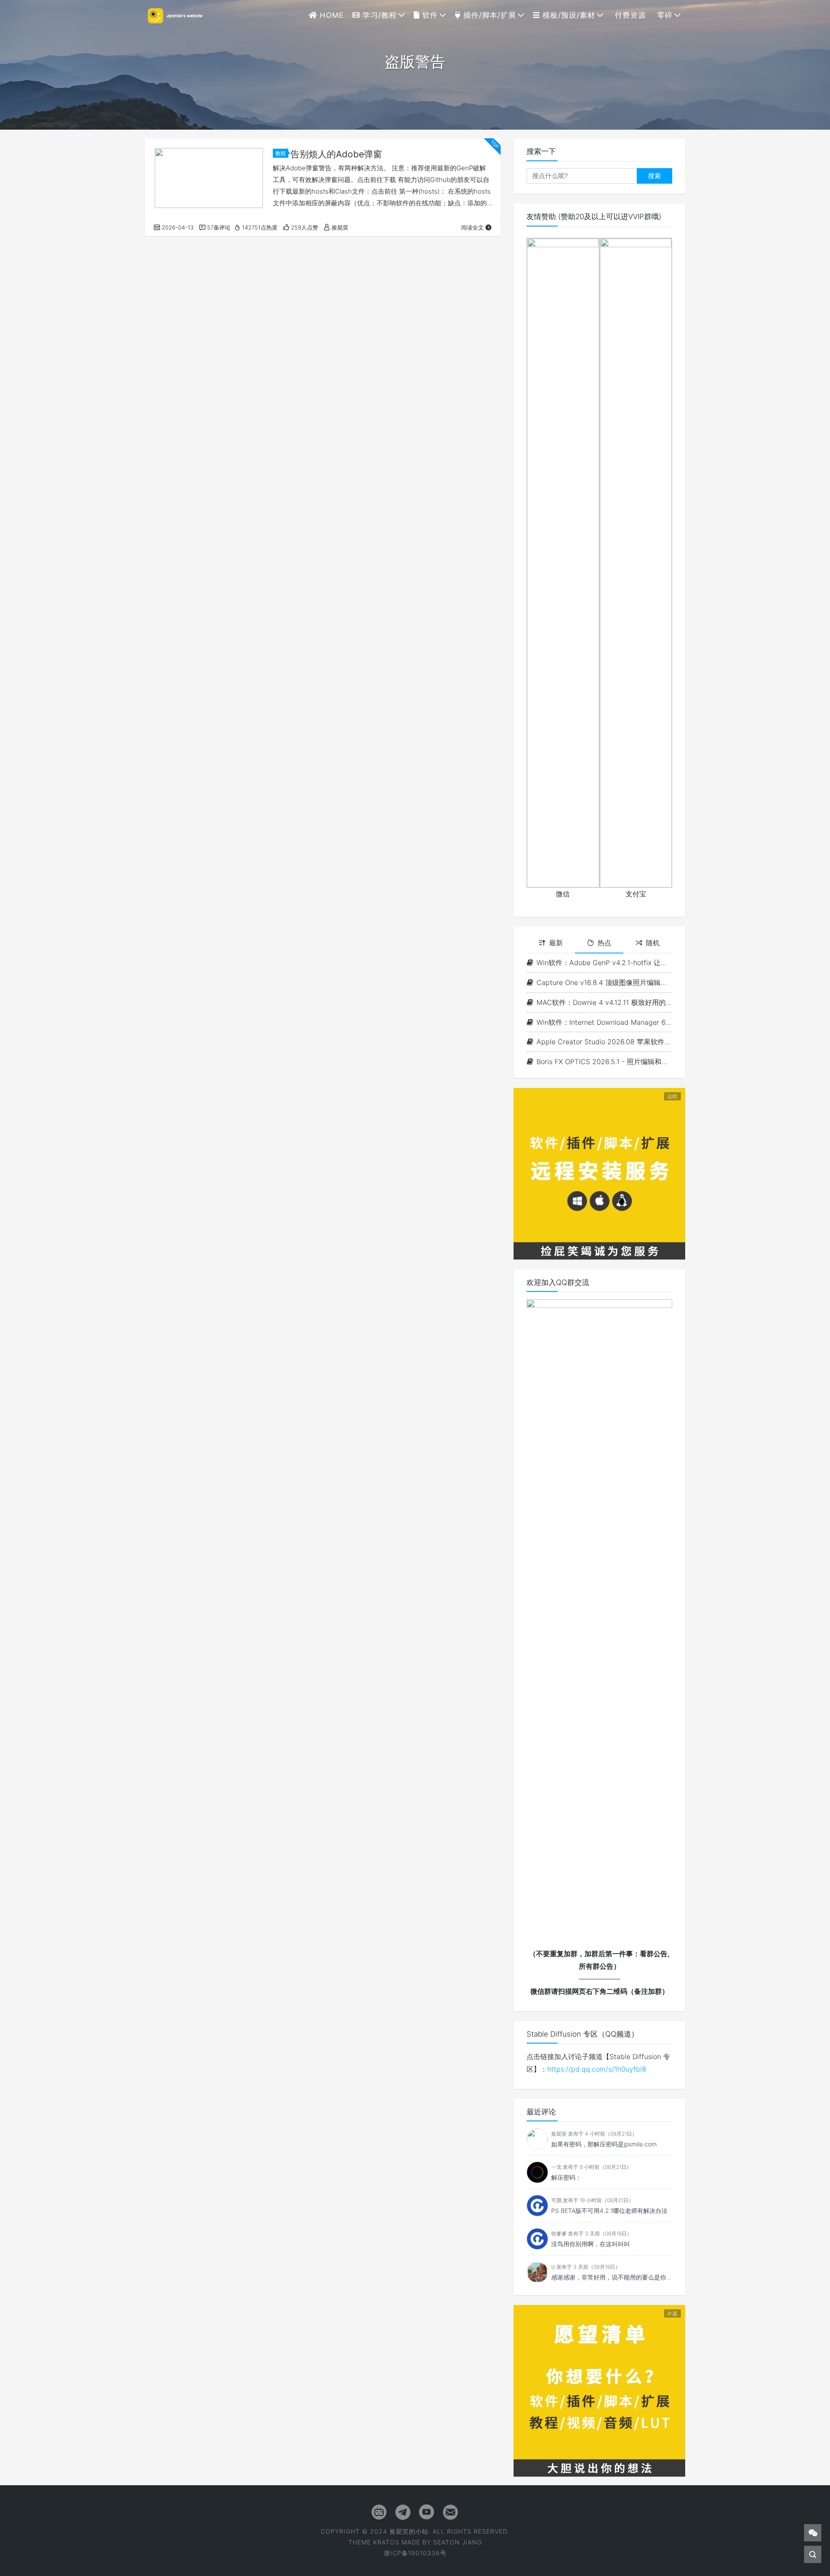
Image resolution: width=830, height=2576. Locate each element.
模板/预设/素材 (568, 15)
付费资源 (629, 15)
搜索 (654, 176)
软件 (429, 15)
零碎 (664, 15)
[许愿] (599, 2390)
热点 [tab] (604, 943)
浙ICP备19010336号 (415, 2553)
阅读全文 (472, 227)
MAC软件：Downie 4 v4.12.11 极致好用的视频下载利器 (604, 1002)
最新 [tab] (556, 943)
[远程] (599, 1173)
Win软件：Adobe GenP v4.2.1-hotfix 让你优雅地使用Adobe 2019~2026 (604, 963)
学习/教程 (378, 15)
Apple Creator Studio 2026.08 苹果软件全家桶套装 (604, 1042)
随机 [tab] (653, 943)
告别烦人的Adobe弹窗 (336, 154)
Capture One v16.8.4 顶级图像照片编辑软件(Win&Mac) (604, 982)
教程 (281, 153)
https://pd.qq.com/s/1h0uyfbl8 (597, 2069)
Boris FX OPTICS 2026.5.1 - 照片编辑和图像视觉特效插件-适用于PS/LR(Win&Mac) (604, 1062)
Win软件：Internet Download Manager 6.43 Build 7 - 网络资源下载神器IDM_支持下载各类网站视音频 (604, 1022)
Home (330, 15)
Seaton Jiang (458, 2542)
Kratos (386, 2542)
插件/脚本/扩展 (488, 15)
